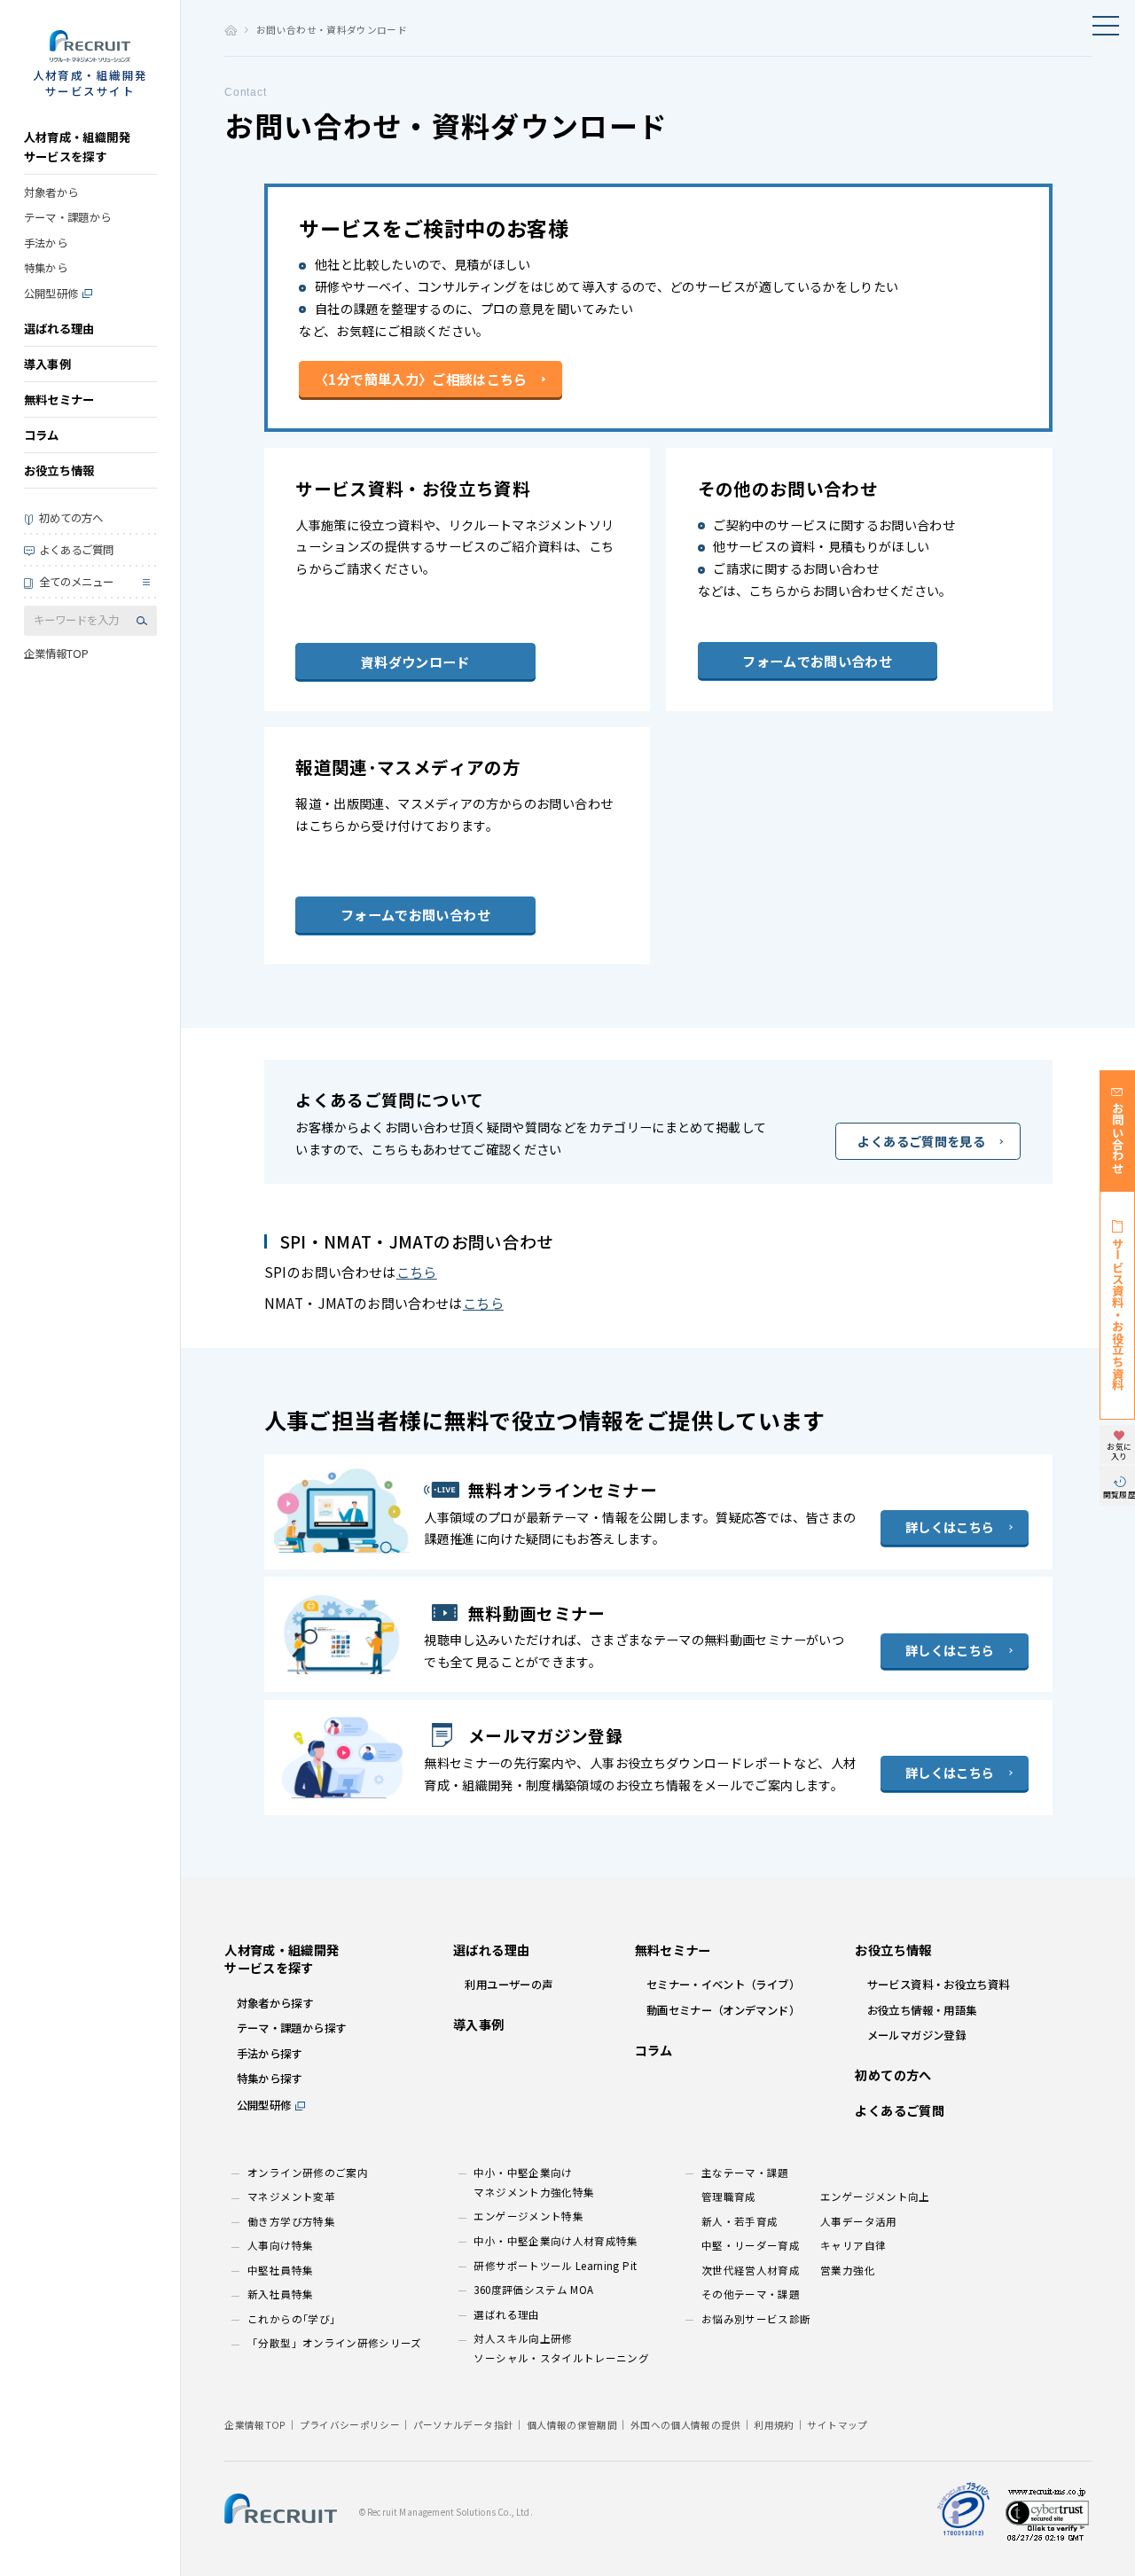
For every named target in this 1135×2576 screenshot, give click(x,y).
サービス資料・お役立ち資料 (1118, 1314)
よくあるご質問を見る (921, 1141)
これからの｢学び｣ (291, 2319)
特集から (46, 268)
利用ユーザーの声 (509, 1985)
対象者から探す (275, 2003)
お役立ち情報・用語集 (922, 2010)
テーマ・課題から (68, 217)
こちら (417, 1272)
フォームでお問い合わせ (817, 661)
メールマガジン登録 (916, 2035)
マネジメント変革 (291, 2196)
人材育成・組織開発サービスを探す (77, 147)
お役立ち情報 (59, 470)
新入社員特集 (280, 2294)
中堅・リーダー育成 (751, 2245)
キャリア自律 (853, 2245)
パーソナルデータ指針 (464, 2425)
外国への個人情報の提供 (686, 2425)
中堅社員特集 (280, 2270)
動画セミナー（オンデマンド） (723, 2010)
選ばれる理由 (59, 329)
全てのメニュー (76, 582)
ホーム (230, 30)
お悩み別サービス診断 (756, 2319)
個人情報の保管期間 (572, 2425)
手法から (46, 243)
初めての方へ (71, 518)
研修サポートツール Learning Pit (555, 2266)
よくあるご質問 (76, 550)
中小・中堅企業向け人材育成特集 (556, 2241)
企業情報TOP (56, 654)
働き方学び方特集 (291, 2221)
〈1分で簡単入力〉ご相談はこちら (421, 379)
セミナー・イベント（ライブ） (723, 1985)
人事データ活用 (859, 2221)
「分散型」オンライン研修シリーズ (335, 2343)
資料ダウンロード (415, 662)
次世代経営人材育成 (751, 2270)
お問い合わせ (1118, 1138)
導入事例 (47, 364)
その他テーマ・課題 (751, 2294)
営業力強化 (848, 2270)
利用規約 (774, 2425)
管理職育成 (729, 2196)
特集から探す (270, 2079)
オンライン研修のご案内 (308, 2173)
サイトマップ (837, 2425)
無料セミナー (59, 399)
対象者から (51, 192)
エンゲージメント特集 (528, 2216)
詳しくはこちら (950, 1527)
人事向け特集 (280, 2245)
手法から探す (270, 2054)
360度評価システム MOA (533, 2290)
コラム (42, 435)
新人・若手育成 (740, 2221)
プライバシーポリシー (350, 2425)
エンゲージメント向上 (875, 2196)
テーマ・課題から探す (292, 2028)
